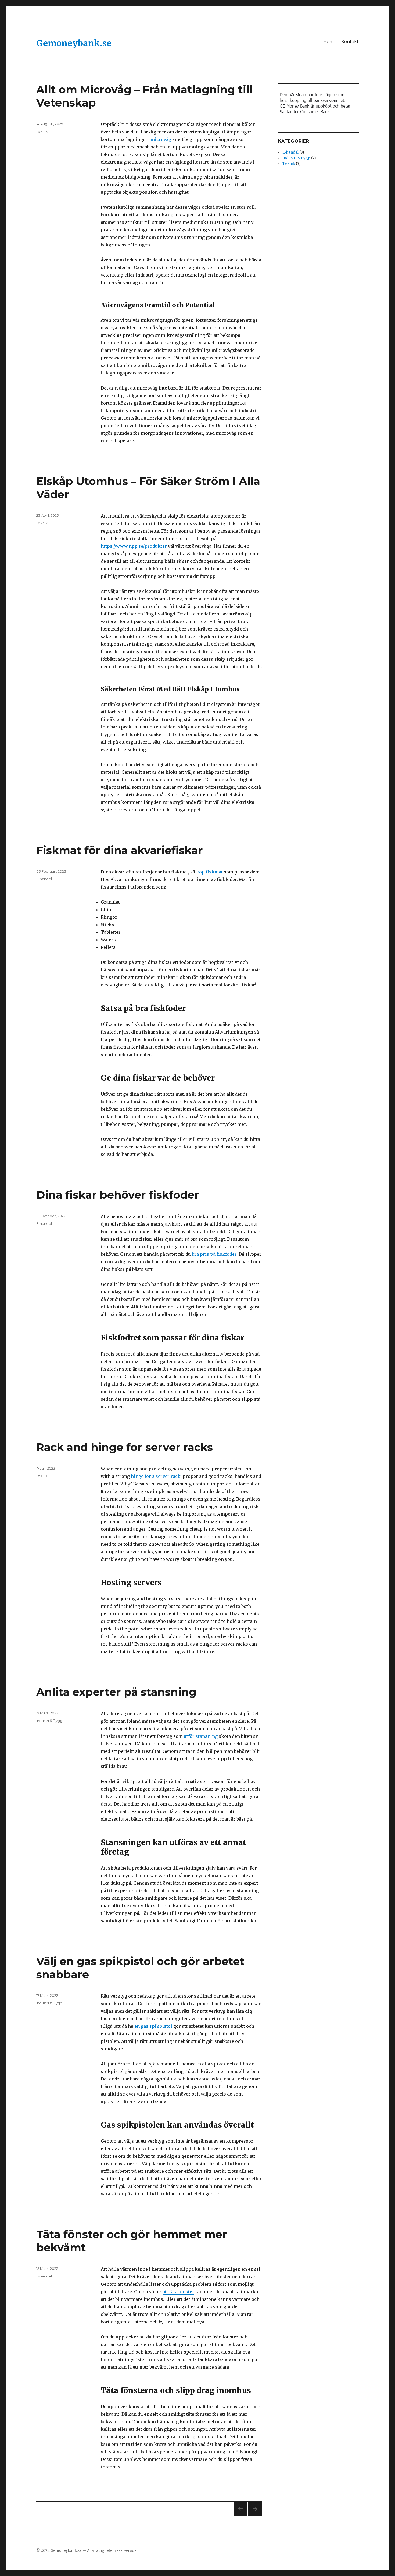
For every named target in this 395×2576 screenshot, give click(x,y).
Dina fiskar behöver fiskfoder (118, 1195)
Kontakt (350, 42)
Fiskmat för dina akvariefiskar (120, 850)
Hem (328, 42)
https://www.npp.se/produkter (134, 546)
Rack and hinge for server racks (125, 1447)
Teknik (42, 131)
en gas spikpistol (153, 2026)
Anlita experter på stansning (116, 1692)
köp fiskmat (209, 872)
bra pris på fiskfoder (214, 1254)
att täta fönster (178, 2292)
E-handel (44, 879)
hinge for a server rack (156, 1476)
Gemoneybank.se (74, 43)
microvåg (161, 139)
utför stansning (201, 1736)
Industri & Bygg (49, 1721)
